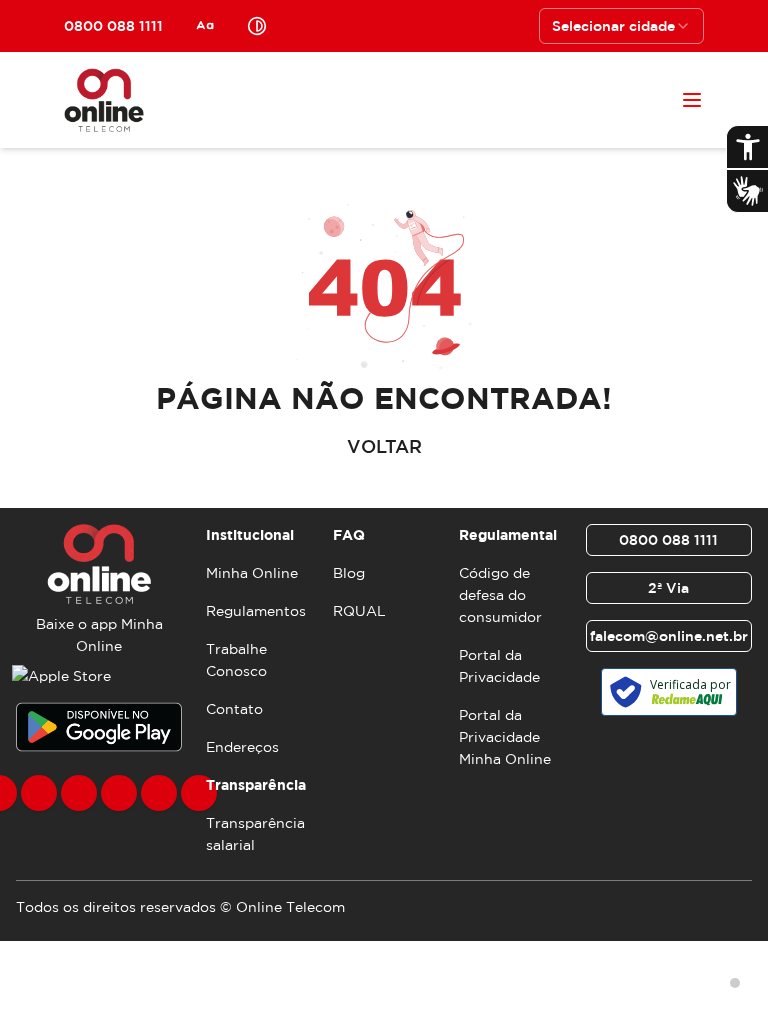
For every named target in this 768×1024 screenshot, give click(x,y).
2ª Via (668, 588)
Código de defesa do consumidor (500, 595)
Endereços (242, 747)
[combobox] (621, 26)
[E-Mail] (159, 793)
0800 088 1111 (668, 540)
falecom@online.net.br (669, 636)
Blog (349, 573)
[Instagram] (39, 793)
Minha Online (252, 573)
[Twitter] (79, 793)
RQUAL (359, 611)
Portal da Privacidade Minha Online (505, 737)
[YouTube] (119, 793)
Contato (234, 709)
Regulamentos (256, 611)
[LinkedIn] (199, 793)
